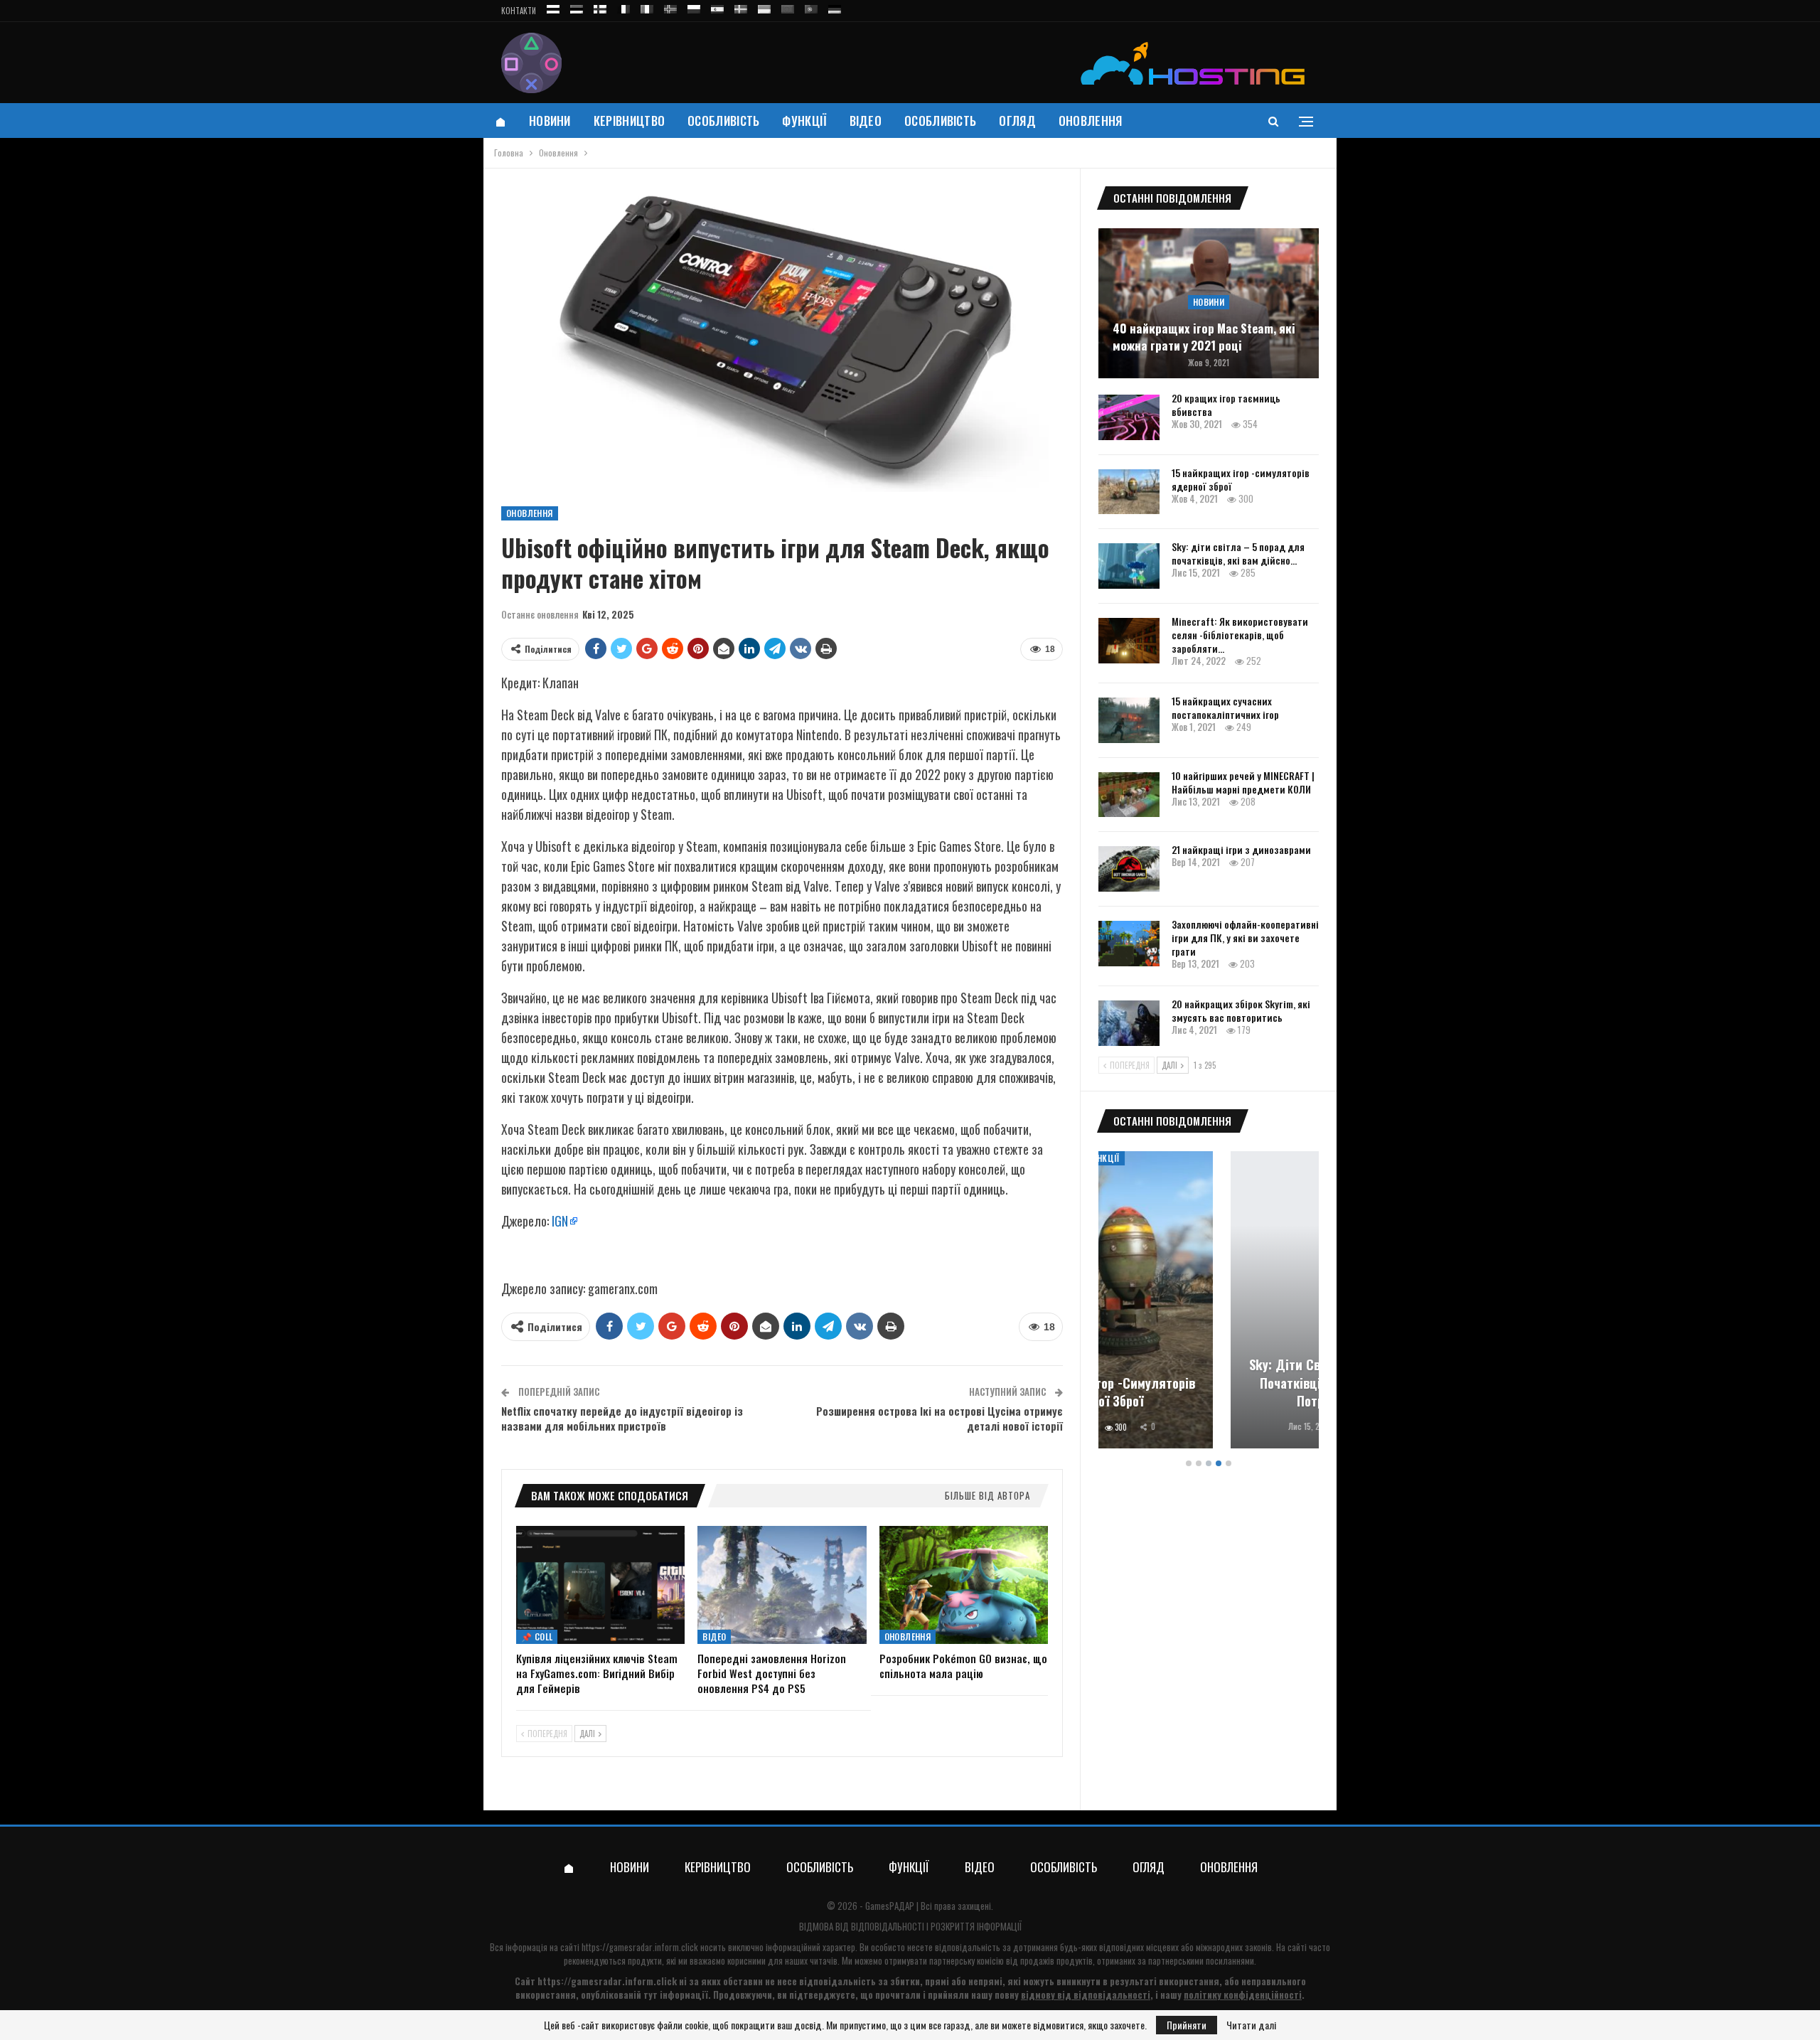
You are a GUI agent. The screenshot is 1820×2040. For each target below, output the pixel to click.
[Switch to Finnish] (600, 7)
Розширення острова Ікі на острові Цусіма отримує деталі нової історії (940, 1418)
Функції (804, 121)
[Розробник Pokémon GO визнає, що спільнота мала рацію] (964, 1585)
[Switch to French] (623, 7)
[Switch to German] (835, 7)
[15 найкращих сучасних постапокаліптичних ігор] (1129, 720)
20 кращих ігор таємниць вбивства (1226, 405)
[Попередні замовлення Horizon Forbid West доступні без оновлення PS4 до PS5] (782, 1585)
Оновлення (1091, 121)
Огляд (1017, 121)
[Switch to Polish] (694, 7)
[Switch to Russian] (553, 7)
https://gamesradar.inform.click (640, 1947)
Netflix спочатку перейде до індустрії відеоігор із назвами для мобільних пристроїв (622, 1418)
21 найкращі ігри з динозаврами (1241, 849)
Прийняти (1187, 2025)
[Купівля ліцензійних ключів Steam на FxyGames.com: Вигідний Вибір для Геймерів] (600, 1585)
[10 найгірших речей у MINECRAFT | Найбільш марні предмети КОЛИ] (1129, 795)
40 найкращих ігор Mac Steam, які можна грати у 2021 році (1204, 337)
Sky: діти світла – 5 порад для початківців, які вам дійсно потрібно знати (1209, 1382)
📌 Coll (537, 1636)
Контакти (519, 11)
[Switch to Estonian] (577, 7)
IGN (560, 1221)
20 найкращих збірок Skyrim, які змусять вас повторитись (1241, 1010)
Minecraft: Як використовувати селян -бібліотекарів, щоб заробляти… (1240, 635)
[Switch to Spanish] (717, 7)
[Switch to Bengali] (788, 7)
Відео (866, 121)
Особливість (723, 121)
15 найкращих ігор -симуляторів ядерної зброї (1241, 479)
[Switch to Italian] (647, 7)
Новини (550, 121)
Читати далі (1251, 2025)
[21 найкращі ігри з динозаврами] (1129, 869)
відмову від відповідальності (1086, 1994)
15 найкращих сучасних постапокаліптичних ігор (1225, 707)
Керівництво (629, 121)
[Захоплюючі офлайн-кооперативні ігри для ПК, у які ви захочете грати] (1129, 944)
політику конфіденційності (1243, 1994)
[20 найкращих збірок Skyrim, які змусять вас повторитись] (1129, 1023)
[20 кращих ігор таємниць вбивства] (1129, 417)
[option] (1209, 1302)
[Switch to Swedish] (741, 7)
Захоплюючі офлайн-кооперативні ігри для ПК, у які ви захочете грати (1245, 938)
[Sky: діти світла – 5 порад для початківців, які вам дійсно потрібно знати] (1129, 566)
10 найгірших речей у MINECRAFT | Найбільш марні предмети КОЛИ (1243, 782)
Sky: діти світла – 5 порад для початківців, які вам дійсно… (1238, 553)
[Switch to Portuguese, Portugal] (811, 7)
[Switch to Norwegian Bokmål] (670, 7)
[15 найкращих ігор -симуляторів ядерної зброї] (1129, 492)
